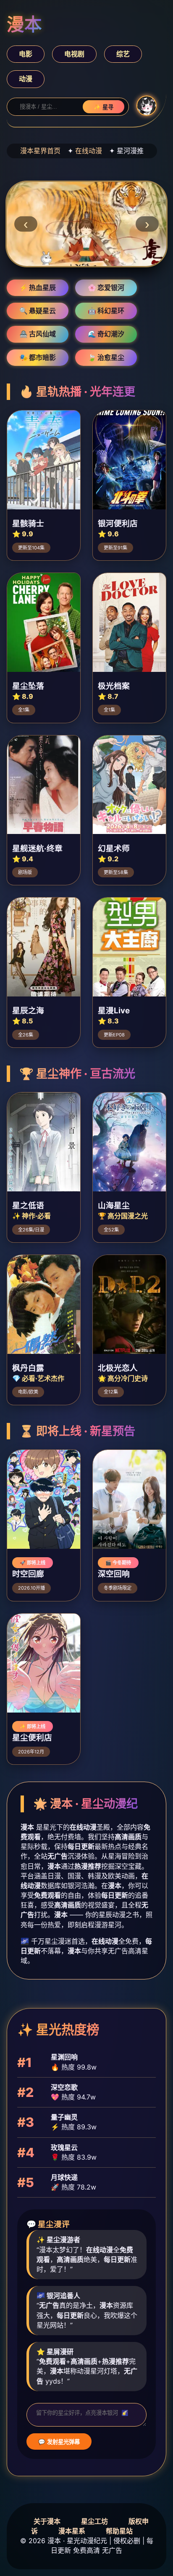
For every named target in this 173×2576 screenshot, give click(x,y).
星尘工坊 (94, 2521)
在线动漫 (89, 151)
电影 (26, 54)
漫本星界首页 (40, 151)
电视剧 (74, 54)
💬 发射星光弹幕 (59, 2442)
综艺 (123, 54)
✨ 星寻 (104, 107)
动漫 (26, 79)
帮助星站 (119, 2531)
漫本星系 (72, 2531)
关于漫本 (47, 2521)
